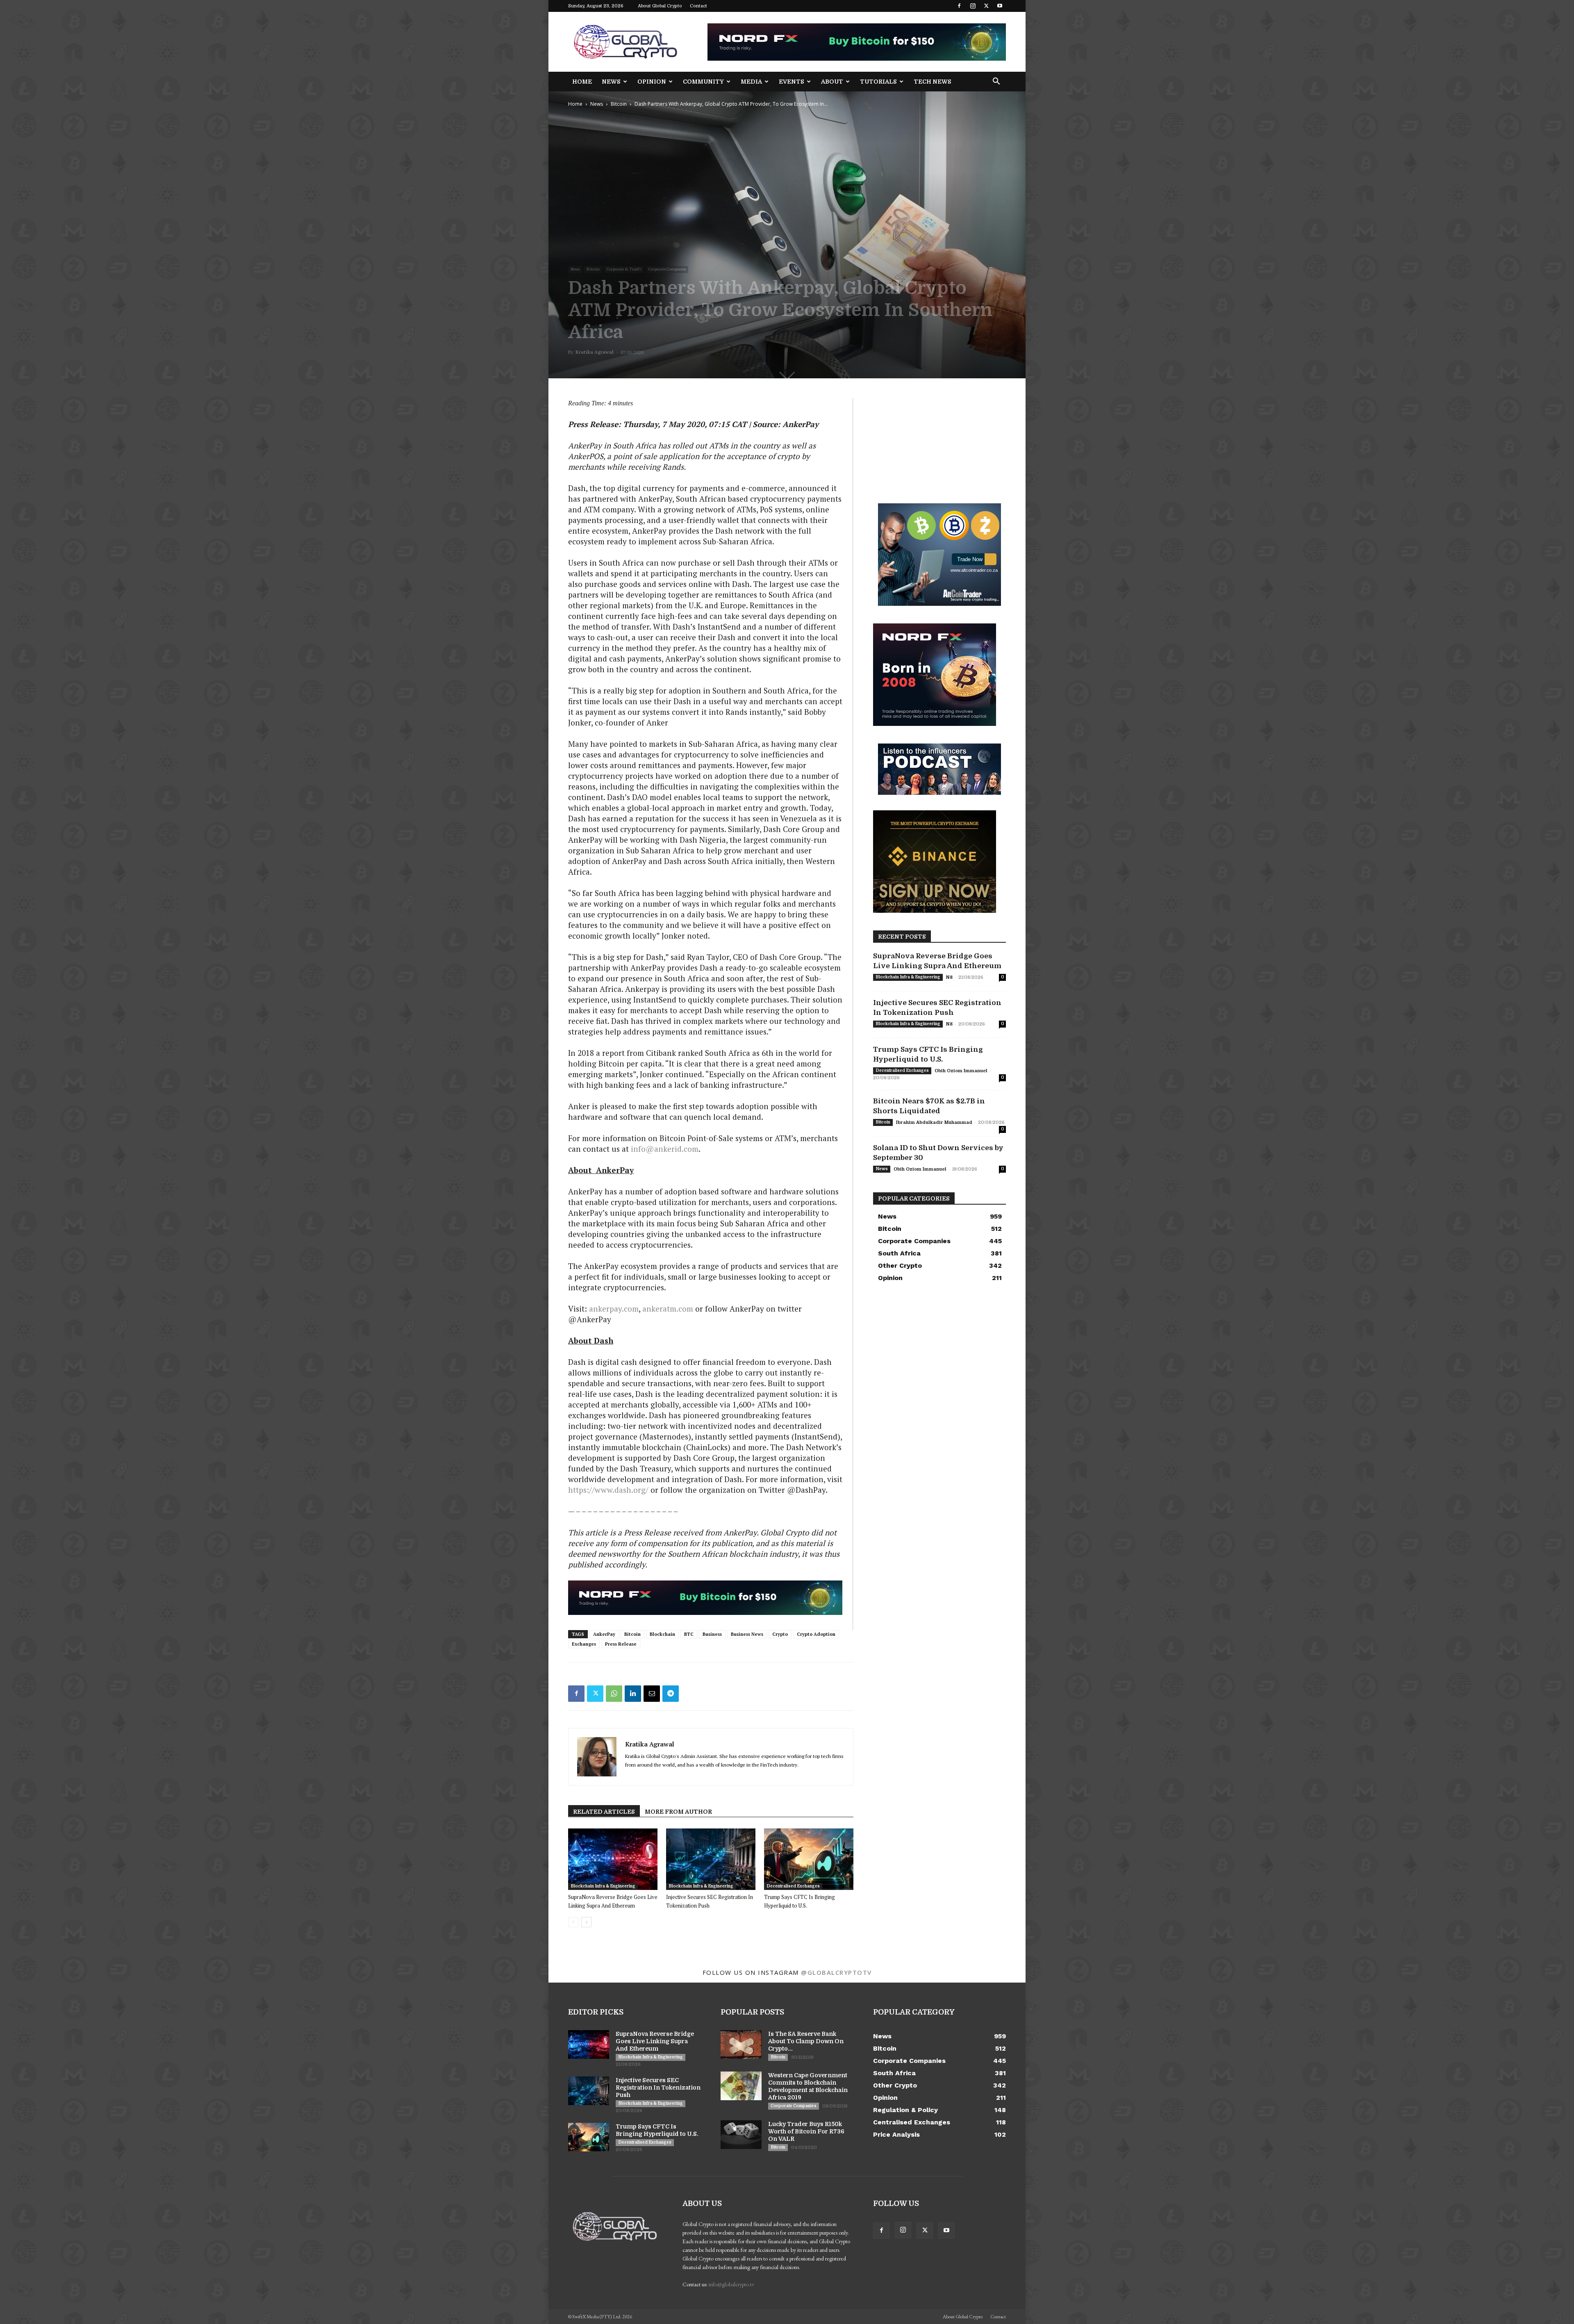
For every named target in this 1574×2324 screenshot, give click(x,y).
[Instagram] (973, 6)
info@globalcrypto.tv (731, 2284)
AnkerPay (604, 1634)
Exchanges (584, 1644)
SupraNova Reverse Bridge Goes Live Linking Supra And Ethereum (655, 2041)
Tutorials (878, 82)
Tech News (933, 82)
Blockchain (662, 1634)
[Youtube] (1000, 6)
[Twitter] (986, 6)
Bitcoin (619, 104)
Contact (698, 6)
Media (751, 82)
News (611, 82)
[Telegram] (671, 1694)
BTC (689, 1634)
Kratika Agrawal (595, 352)
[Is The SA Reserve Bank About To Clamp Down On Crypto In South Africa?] (741, 2044)
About (832, 82)
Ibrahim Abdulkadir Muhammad (934, 1122)
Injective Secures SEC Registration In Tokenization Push (658, 2088)
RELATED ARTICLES (604, 1812)
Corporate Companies (667, 269)
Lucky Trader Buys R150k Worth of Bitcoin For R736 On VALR (806, 2131)
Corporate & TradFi (624, 269)
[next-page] (586, 1922)
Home (582, 82)
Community (703, 82)
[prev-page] (573, 1922)
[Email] (652, 1694)
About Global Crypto (660, 6)
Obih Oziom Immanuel (961, 1071)
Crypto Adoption (816, 1634)
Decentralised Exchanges (793, 1886)
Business (712, 1634)
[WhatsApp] (614, 1694)
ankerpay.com (614, 1309)
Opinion (652, 82)
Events (792, 82)
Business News (747, 1634)
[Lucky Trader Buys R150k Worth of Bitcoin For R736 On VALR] (741, 2135)
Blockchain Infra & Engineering (603, 1886)
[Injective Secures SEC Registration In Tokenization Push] (711, 1859)
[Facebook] (959, 6)
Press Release (621, 1644)
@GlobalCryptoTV (836, 1972)
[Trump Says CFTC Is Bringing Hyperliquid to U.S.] (809, 1859)
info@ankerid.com (665, 1149)
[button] (996, 82)
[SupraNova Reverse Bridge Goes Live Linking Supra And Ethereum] (613, 1859)
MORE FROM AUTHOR (678, 1812)
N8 (949, 977)
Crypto (780, 1634)
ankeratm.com (668, 1309)
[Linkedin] (633, 1694)
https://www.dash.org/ (608, 1490)
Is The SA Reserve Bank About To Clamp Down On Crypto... (806, 2041)
